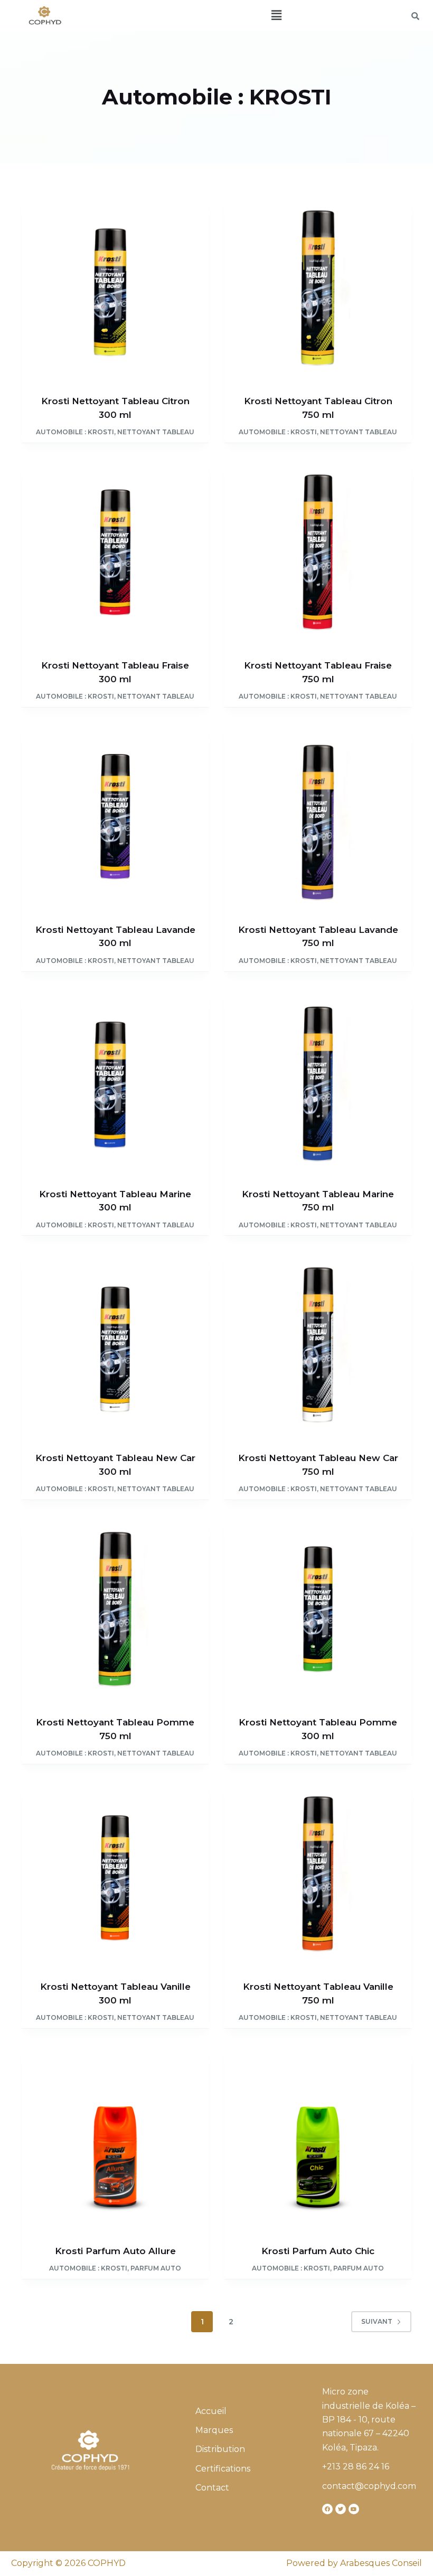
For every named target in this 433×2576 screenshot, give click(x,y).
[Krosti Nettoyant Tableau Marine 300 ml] (115, 1081)
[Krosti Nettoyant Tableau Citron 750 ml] (318, 288)
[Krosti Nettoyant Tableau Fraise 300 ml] (115, 552)
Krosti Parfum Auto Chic (318, 2251)
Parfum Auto (156, 2268)
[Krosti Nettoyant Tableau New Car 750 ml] (318, 1345)
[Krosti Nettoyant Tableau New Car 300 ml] (115, 1345)
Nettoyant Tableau (156, 432)
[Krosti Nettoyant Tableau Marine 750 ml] (318, 1081)
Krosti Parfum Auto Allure (115, 2251)
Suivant (377, 2321)
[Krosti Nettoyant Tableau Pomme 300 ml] (318, 1609)
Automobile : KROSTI (75, 432)
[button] (276, 15)
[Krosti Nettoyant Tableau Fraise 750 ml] (318, 552)
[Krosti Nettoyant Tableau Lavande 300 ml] (115, 817)
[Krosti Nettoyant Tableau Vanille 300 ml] (115, 1874)
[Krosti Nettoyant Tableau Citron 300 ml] (115, 288)
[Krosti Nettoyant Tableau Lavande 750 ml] (318, 817)
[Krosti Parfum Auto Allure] (115, 2138)
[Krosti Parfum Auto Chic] (318, 2138)
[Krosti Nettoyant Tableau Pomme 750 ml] (115, 1609)
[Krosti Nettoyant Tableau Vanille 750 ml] (318, 1874)
